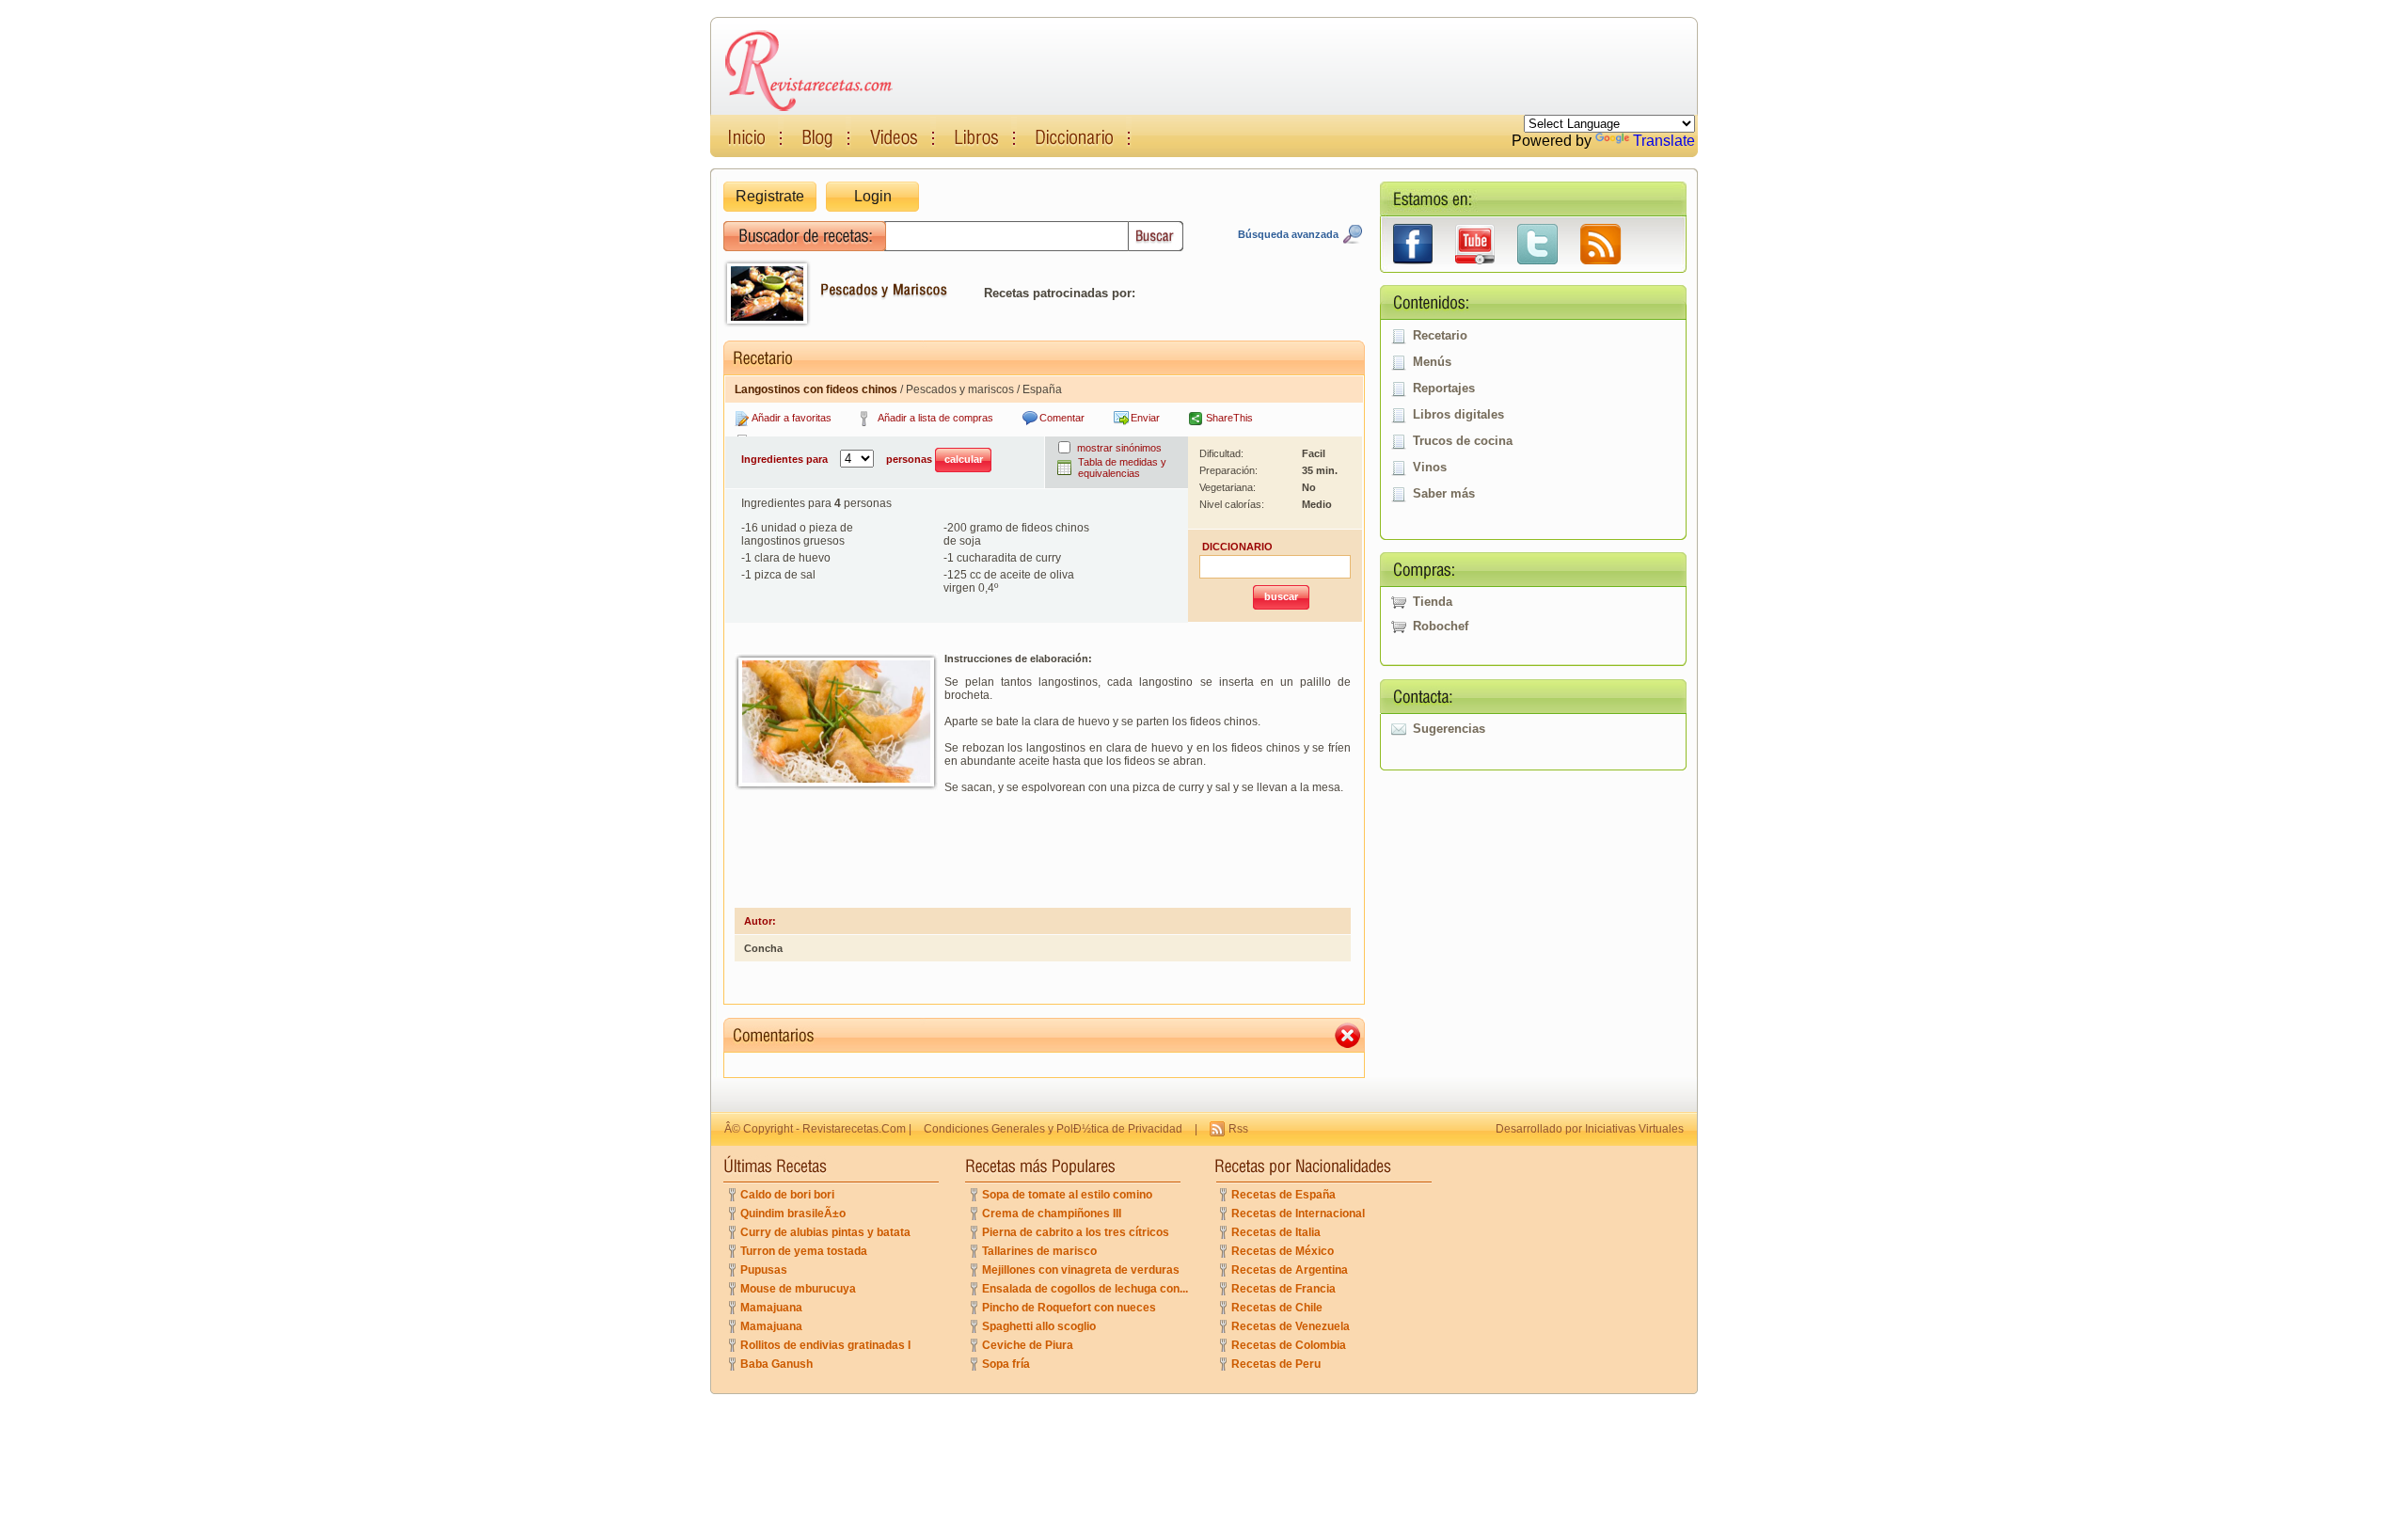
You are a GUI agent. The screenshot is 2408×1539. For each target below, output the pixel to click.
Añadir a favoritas (792, 418)
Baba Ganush (776, 1364)
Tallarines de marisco (1039, 1251)
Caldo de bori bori (787, 1195)
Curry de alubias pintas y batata (825, 1232)
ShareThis (1229, 418)
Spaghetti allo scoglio (1039, 1326)
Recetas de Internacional (1298, 1214)
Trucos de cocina (1463, 441)
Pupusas (764, 1270)
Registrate (770, 196)
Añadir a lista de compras (935, 418)
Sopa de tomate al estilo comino (1067, 1195)
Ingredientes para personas (838, 459)
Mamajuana (771, 1308)
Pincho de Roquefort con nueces (1069, 1308)
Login (873, 196)
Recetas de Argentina (1290, 1270)
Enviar (1145, 418)
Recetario (1440, 335)
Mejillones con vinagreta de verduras (1081, 1270)
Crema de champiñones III (1052, 1214)
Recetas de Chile (1277, 1308)
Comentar (1062, 418)
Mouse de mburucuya (798, 1289)
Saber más (1444, 493)
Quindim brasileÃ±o (793, 1214)
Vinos (1430, 467)
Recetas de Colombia (1289, 1345)
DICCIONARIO (1237, 547)
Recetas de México (1283, 1251)
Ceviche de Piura (1028, 1345)
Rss (1238, 1129)
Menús (1432, 362)
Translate (1664, 141)
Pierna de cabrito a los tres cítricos (1076, 1232)
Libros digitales (1458, 414)
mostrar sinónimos (1119, 448)
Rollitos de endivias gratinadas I (825, 1345)
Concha (763, 948)
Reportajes (1444, 388)
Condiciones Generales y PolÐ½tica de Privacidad (1053, 1129)
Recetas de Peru (1276, 1364)
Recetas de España (1283, 1195)
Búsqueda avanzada (1288, 234)
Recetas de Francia (1283, 1289)
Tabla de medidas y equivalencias (1122, 468)
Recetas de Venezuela (1291, 1326)
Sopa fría (1006, 1364)
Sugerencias (1449, 729)
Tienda (1433, 602)
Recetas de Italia (1276, 1232)
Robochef (1441, 626)
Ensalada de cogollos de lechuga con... (1085, 1289)
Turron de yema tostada (804, 1251)
